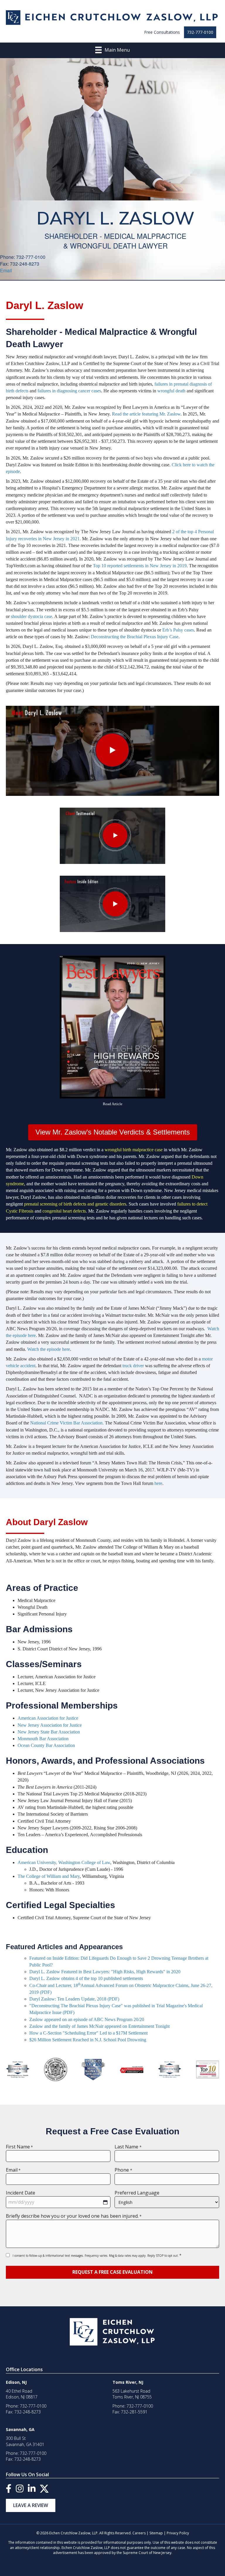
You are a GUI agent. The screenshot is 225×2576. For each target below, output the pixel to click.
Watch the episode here (49, 1349)
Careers (139, 2533)
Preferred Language (137, 2193)
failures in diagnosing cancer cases (69, 391)
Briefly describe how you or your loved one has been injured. (74, 2216)
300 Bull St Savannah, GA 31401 (25, 2441)
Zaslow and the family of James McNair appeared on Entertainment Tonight (99, 2026)
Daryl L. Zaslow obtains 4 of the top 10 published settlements (86, 1978)
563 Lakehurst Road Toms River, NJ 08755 (132, 2394)
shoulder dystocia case (31, 616)
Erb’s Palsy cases (178, 630)
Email (6, 270)
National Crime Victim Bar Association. (67, 1423)
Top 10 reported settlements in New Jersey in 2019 (140, 566)
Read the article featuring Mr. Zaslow (146, 414)
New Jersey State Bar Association (49, 1732)
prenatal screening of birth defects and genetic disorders (75, 1204)
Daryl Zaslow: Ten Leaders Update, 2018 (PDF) (74, 1999)
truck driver (133, 1366)
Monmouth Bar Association (43, 1739)
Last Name (128, 2147)
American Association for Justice (48, 1718)
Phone (123, 2170)
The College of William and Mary (49, 1876)
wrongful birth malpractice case (134, 1150)
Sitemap (156, 2533)
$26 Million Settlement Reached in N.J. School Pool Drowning (88, 2040)
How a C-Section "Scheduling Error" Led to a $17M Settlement (88, 2033)
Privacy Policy (178, 2533)
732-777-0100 (200, 32)
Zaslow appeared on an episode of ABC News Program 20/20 (87, 2019)
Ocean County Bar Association (46, 1745)
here (158, 1483)
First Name (19, 2147)
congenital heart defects (64, 1211)
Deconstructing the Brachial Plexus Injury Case (135, 637)
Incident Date (21, 2193)
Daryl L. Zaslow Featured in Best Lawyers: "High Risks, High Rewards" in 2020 (105, 1972)
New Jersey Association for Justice (50, 1725)
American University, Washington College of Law (64, 1862)
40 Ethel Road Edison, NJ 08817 (22, 2394)
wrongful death (172, 391)
